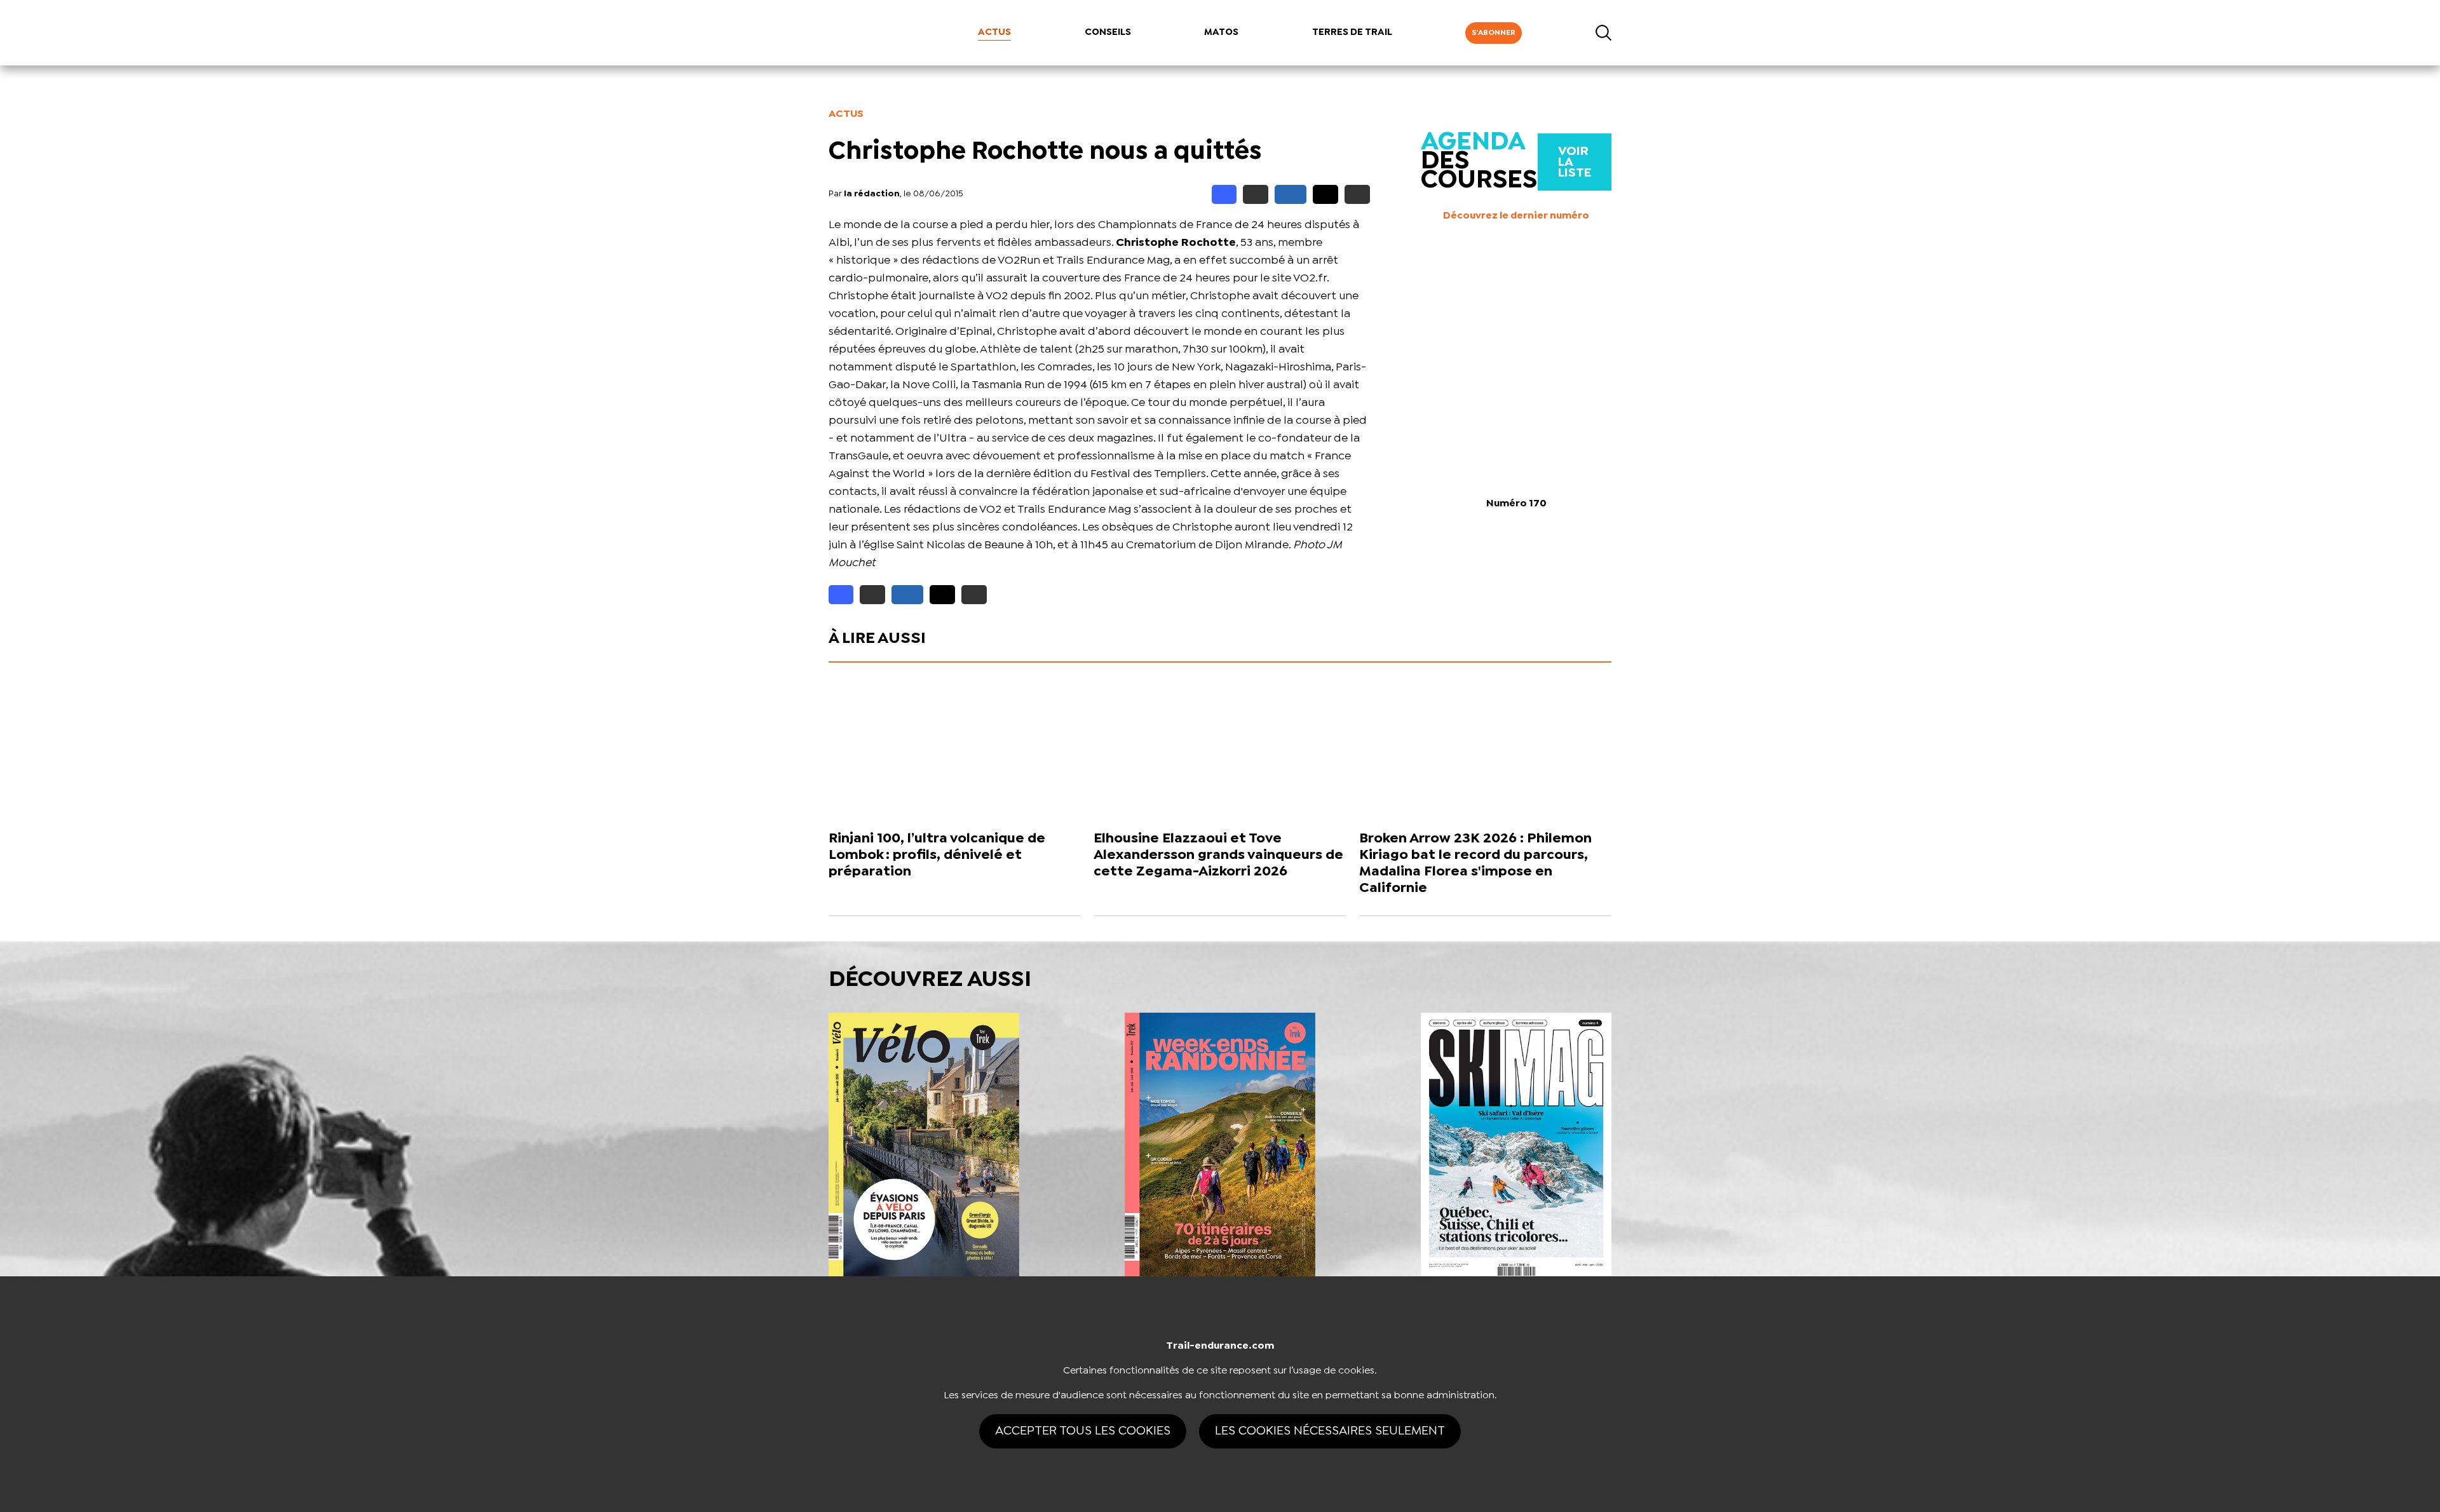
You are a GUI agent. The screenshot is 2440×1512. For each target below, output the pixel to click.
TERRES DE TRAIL (1352, 32)
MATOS (1221, 32)
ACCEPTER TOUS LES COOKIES (1083, 1431)
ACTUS (994, 32)
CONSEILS (1108, 32)
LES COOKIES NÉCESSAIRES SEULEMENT (1330, 1431)
